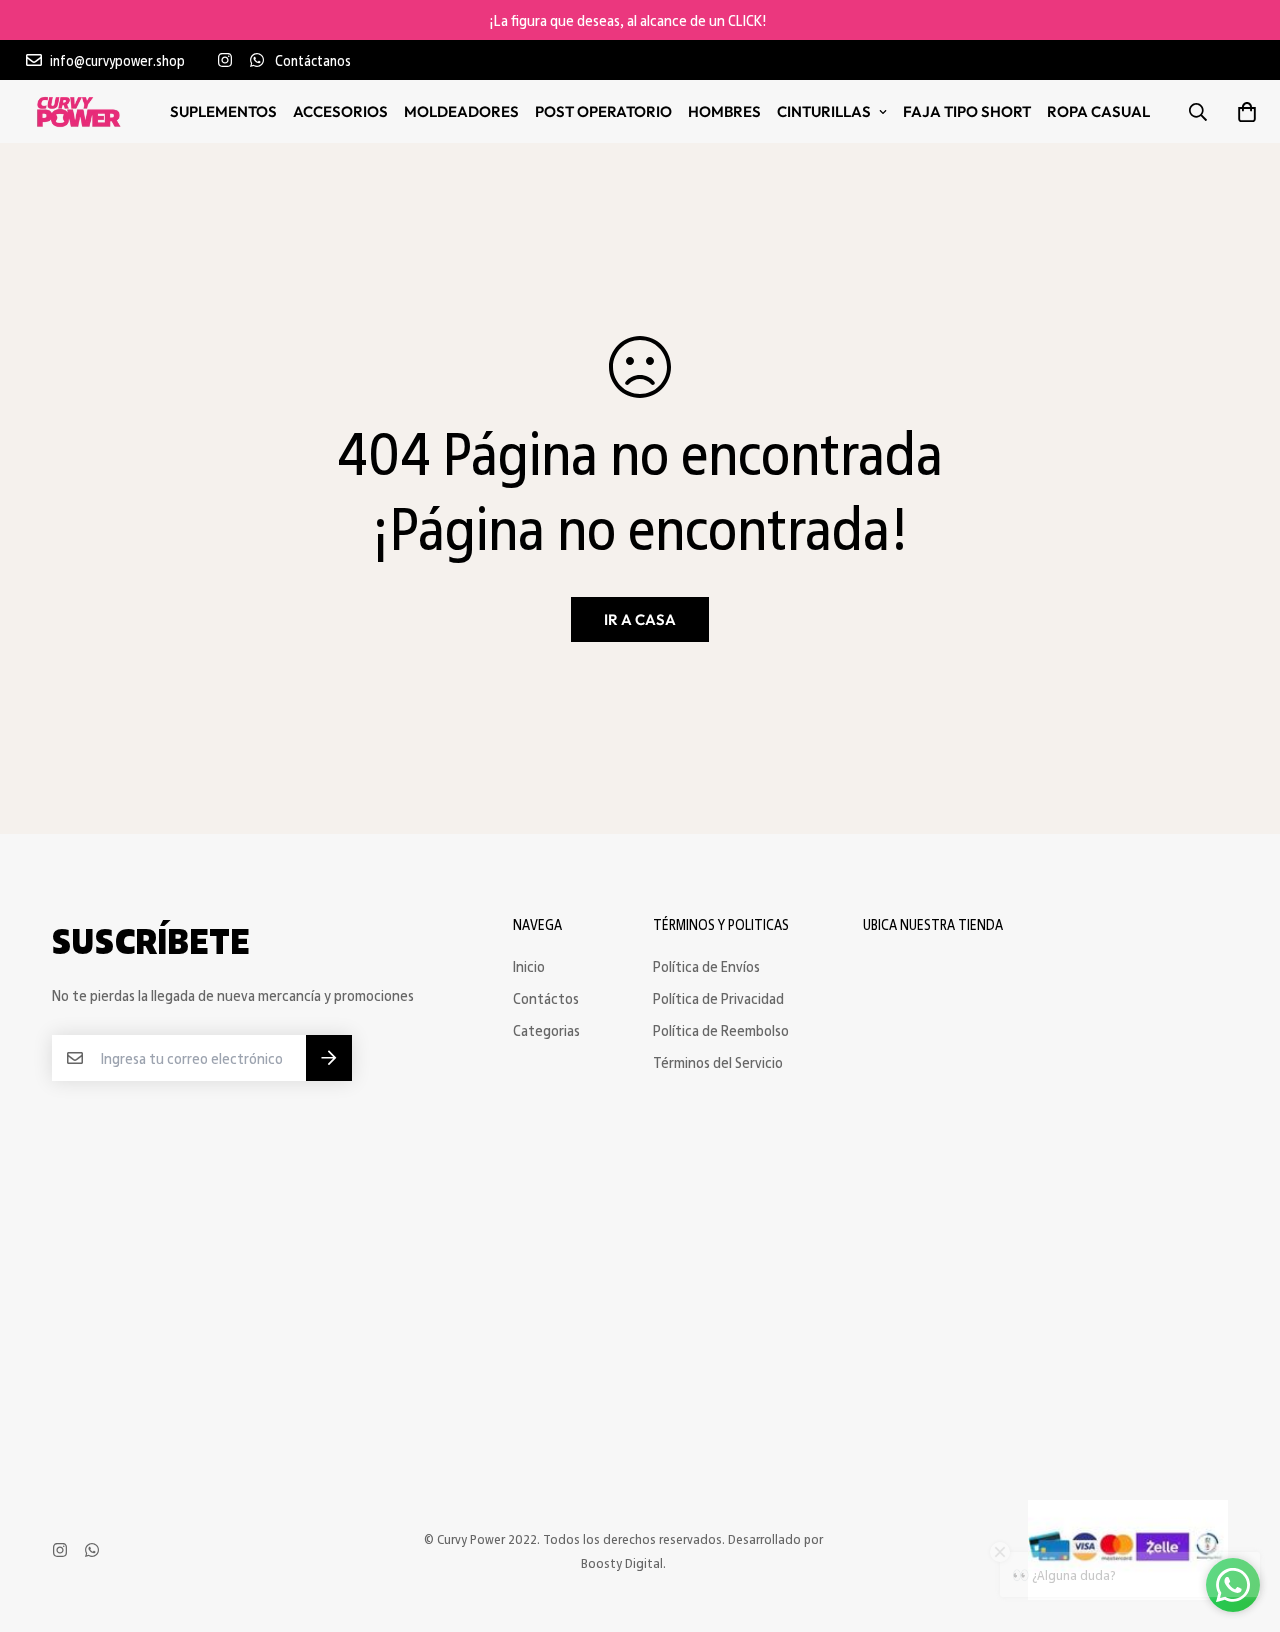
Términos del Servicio (718, 1062)
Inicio (529, 966)
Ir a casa (640, 619)
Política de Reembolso (721, 1030)
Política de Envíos (706, 966)
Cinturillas (824, 111)
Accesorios (340, 111)
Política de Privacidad (718, 998)
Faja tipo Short (967, 111)
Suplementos (223, 111)
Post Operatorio (603, 111)
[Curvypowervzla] (78, 111)
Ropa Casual (1098, 111)
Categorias (546, 1030)
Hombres (724, 111)
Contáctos (546, 998)
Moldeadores (461, 111)
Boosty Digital (622, 1562)
